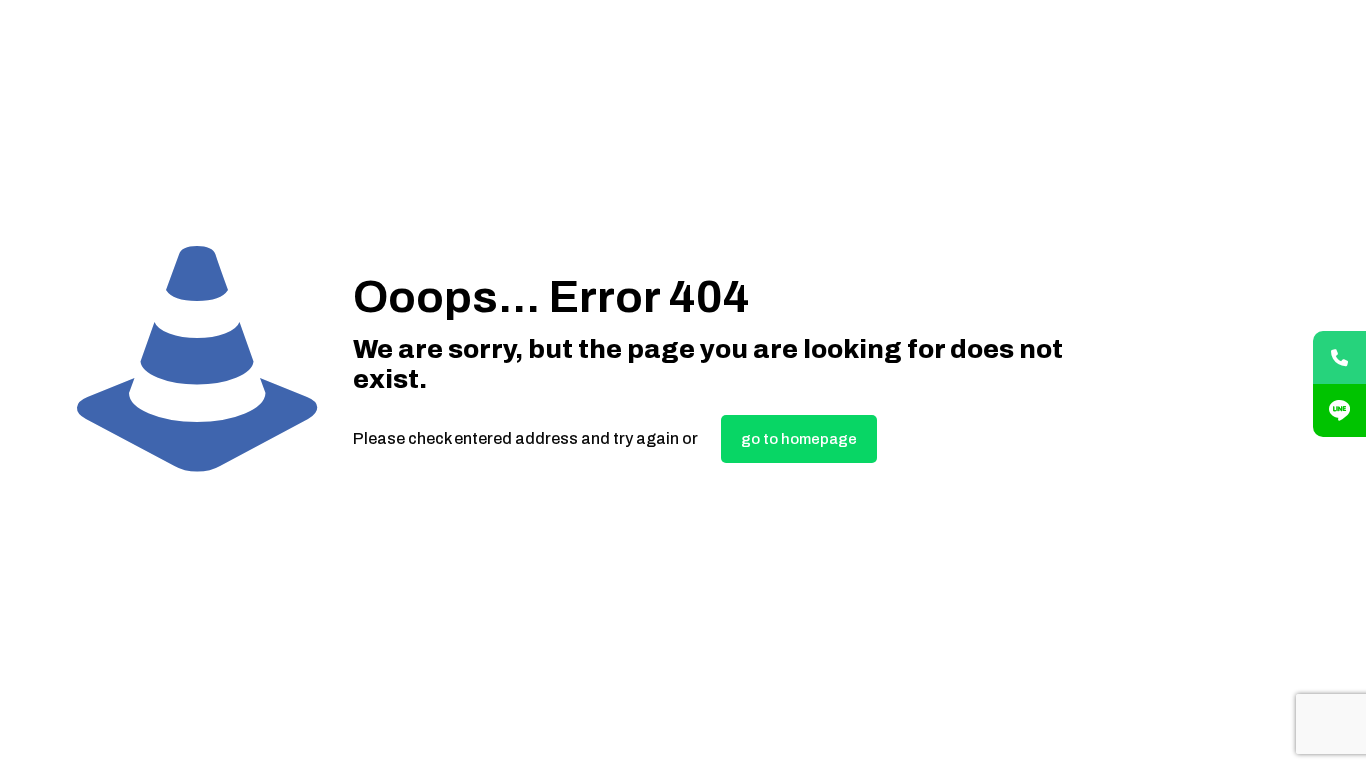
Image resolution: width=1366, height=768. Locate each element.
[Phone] (1339, 357)
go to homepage (799, 439)
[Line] (1339, 410)
